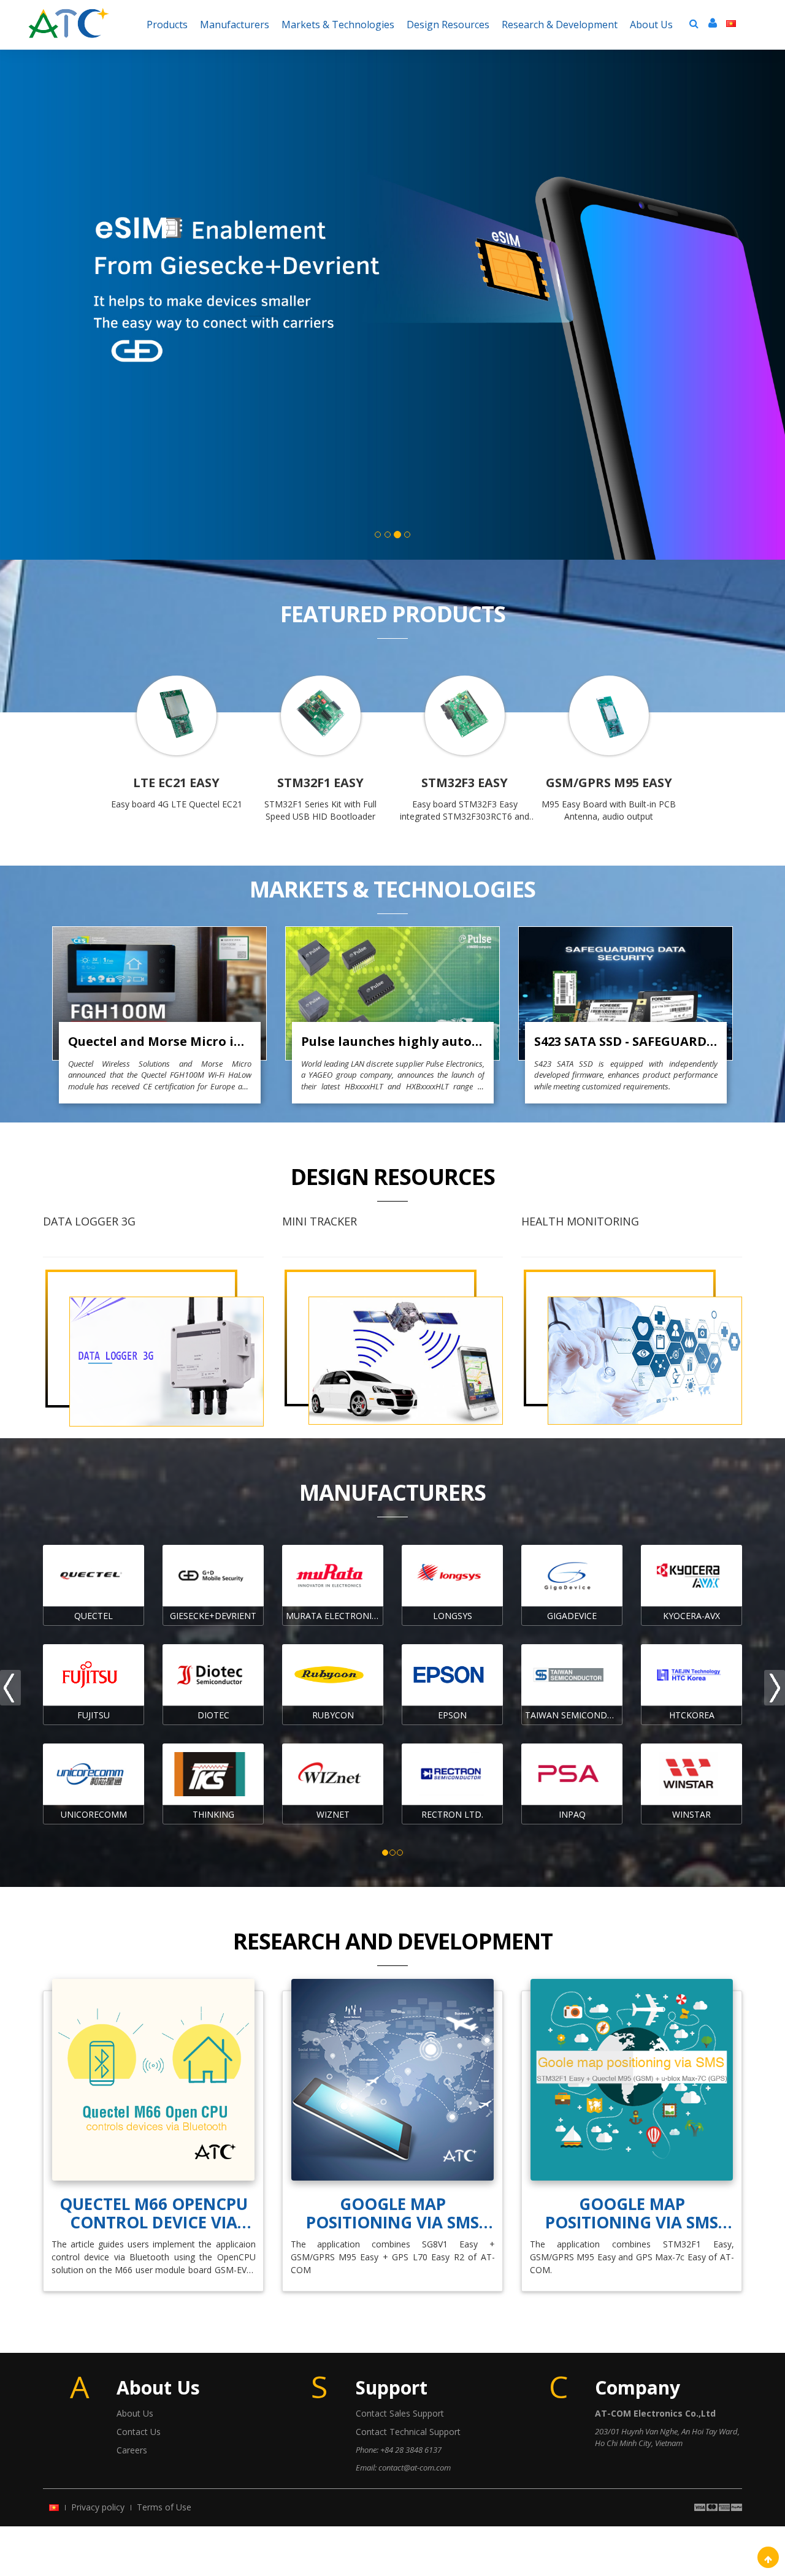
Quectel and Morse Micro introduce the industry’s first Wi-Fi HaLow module (160, 1041)
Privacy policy (98, 2507)
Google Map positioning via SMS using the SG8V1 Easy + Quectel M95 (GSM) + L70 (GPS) (393, 2213)
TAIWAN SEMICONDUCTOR (574, 1715)
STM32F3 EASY (465, 783)
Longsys (453, 1616)
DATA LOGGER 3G (89, 1221)
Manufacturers (392, 1492)
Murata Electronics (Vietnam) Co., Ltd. (335, 1616)
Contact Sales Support (400, 2413)
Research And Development (393, 1941)
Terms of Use (164, 2507)
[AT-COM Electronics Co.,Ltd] (69, 15)
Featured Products (393, 614)
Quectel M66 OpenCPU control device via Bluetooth (154, 2213)
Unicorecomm (94, 1814)
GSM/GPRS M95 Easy (609, 783)
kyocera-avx (691, 1616)
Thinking (213, 1814)
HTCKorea (692, 1715)
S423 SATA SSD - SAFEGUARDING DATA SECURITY (626, 1041)
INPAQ (572, 1814)
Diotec (213, 1715)
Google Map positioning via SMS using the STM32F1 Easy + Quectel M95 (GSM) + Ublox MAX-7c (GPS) (632, 2213)
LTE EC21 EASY (176, 783)
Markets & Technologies (392, 889)
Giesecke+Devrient (213, 1616)
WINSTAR (691, 1814)
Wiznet (333, 1814)
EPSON (452, 1715)
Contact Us (139, 2432)
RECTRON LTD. (452, 1814)
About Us (135, 2413)
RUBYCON (333, 1715)
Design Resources (393, 1177)
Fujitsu (94, 1715)
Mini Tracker (320, 1221)
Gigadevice (572, 1616)
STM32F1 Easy (320, 783)
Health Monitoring (580, 1221)
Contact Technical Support (408, 2432)
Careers (132, 2450)
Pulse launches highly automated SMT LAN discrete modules (393, 1041)
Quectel (94, 1616)
